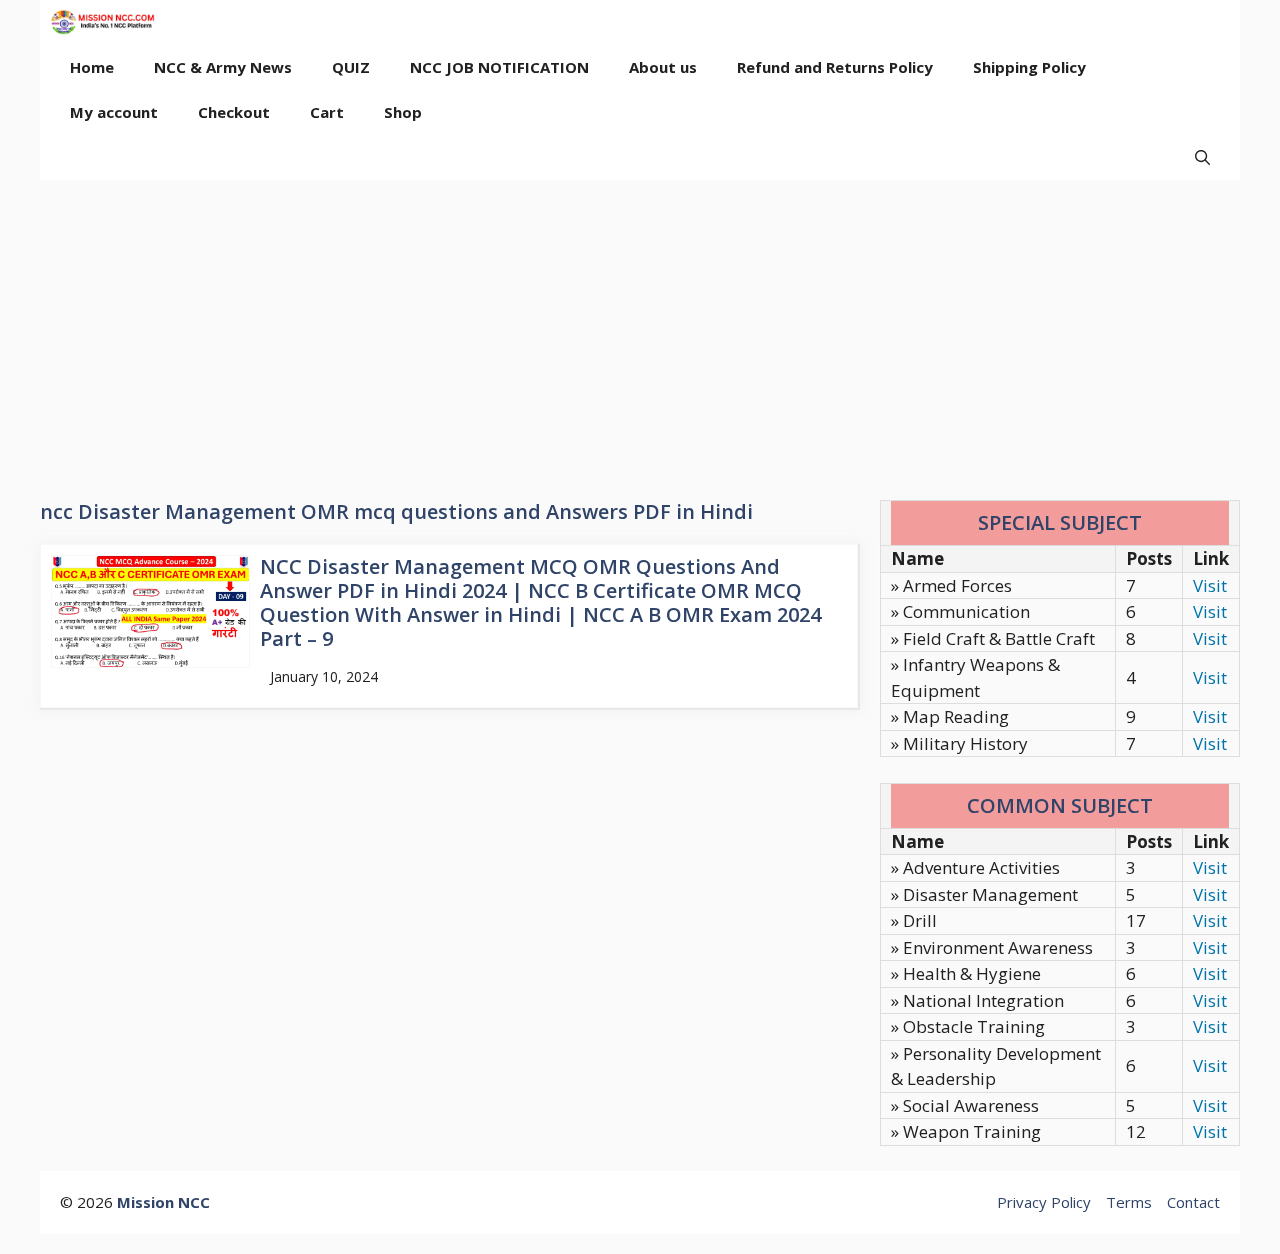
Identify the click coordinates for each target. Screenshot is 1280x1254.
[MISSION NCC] (102, 22)
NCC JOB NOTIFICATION (499, 67)
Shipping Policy (1029, 67)
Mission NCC (163, 1202)
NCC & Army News (223, 67)
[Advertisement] (640, 330)
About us (663, 67)
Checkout (234, 112)
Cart (327, 112)
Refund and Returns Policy (835, 67)
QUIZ (351, 67)
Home (92, 67)
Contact (1193, 1202)
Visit (1210, 585)
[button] (1202, 157)
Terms (1129, 1202)
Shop (403, 112)
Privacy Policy (1044, 1202)
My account (114, 112)
